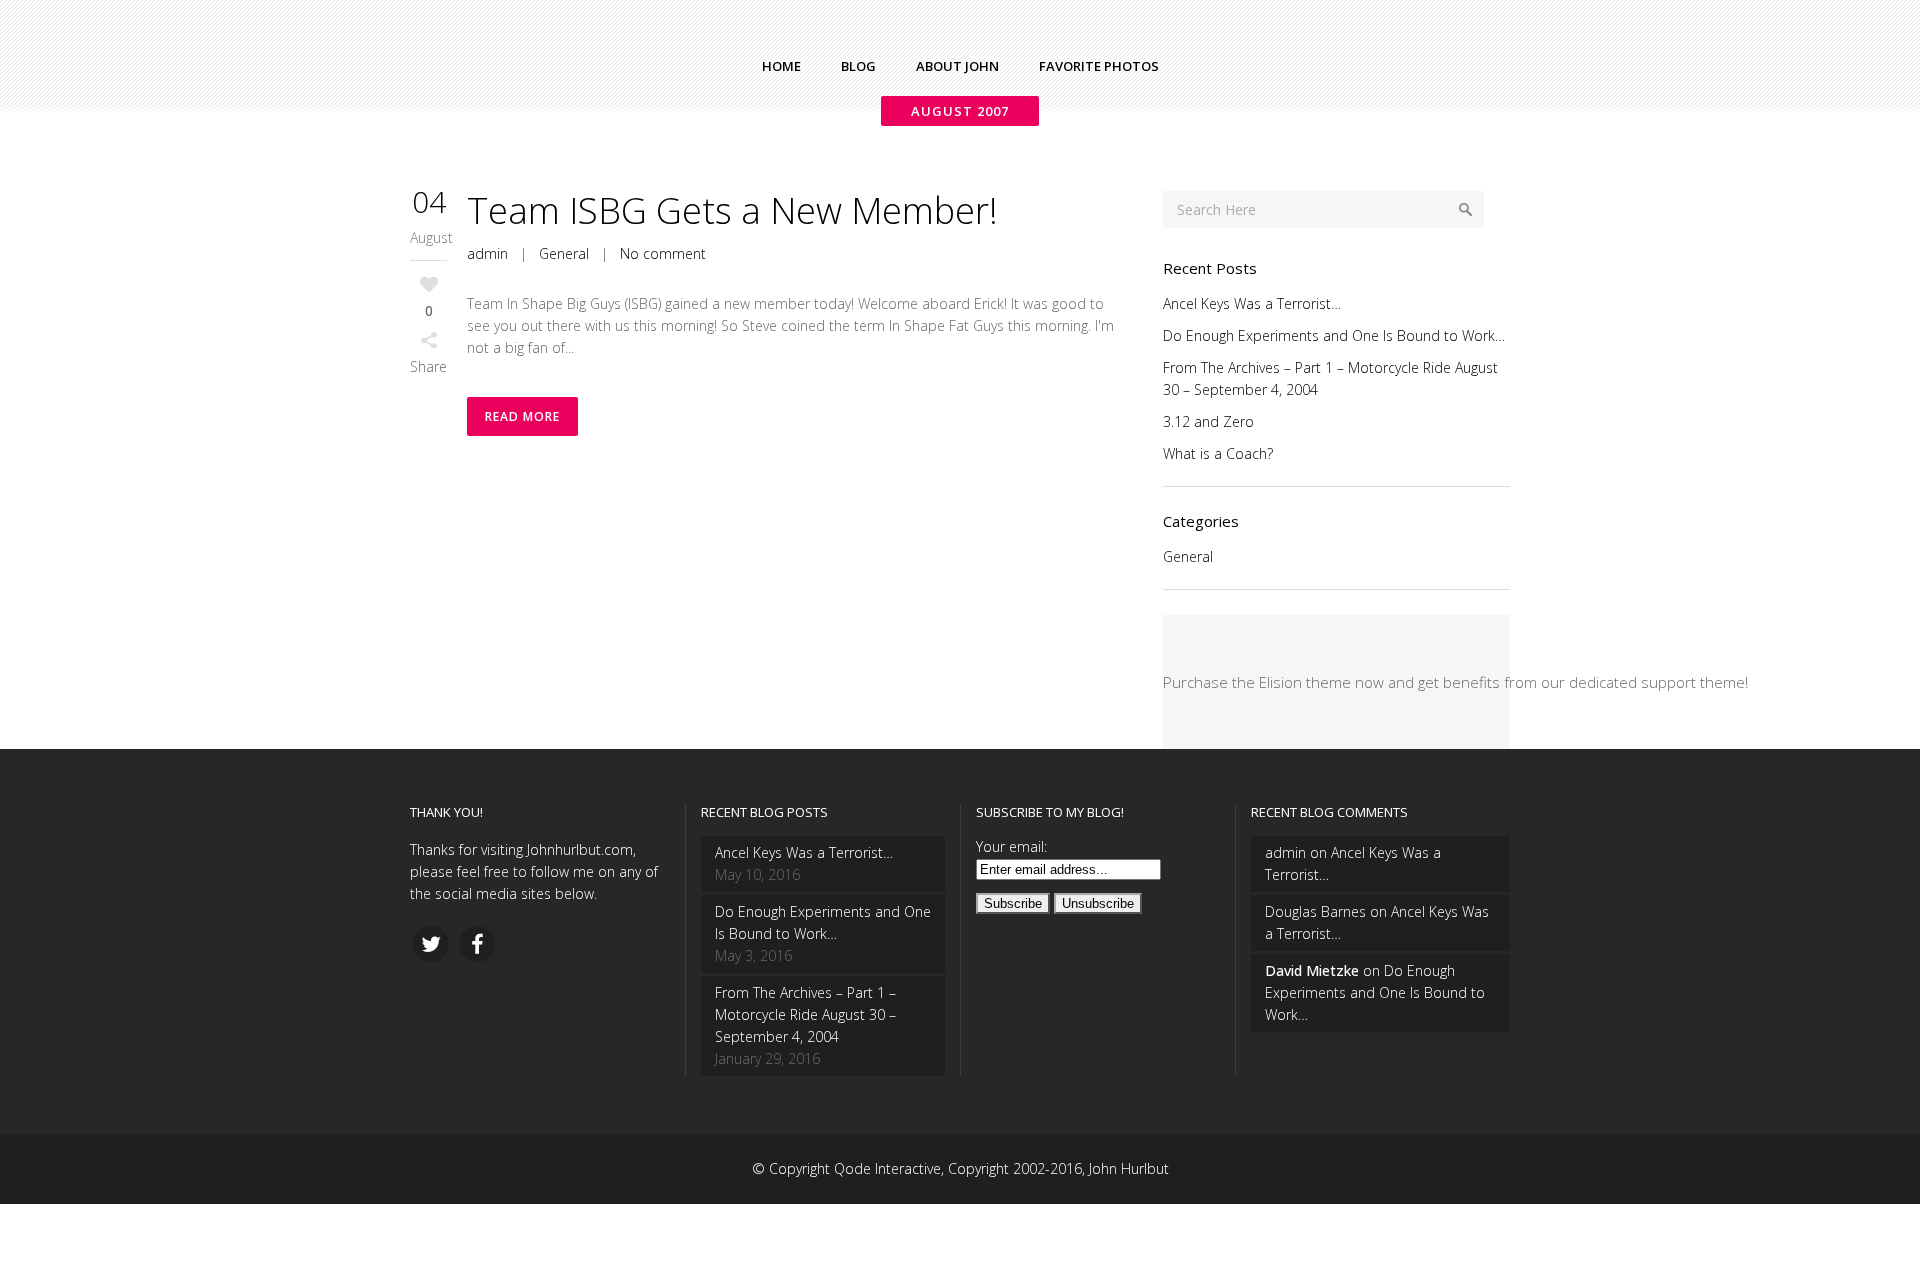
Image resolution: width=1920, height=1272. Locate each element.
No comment (663, 253)
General (564, 253)
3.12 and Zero (1208, 421)
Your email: (1011, 846)
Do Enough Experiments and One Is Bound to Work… (1334, 335)
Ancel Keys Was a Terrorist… (1252, 303)
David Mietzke (1312, 970)
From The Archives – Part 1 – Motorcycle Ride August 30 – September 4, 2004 (805, 1014)
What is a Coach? (1218, 453)
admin (487, 253)
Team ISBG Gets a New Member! (732, 210)
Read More (522, 416)
